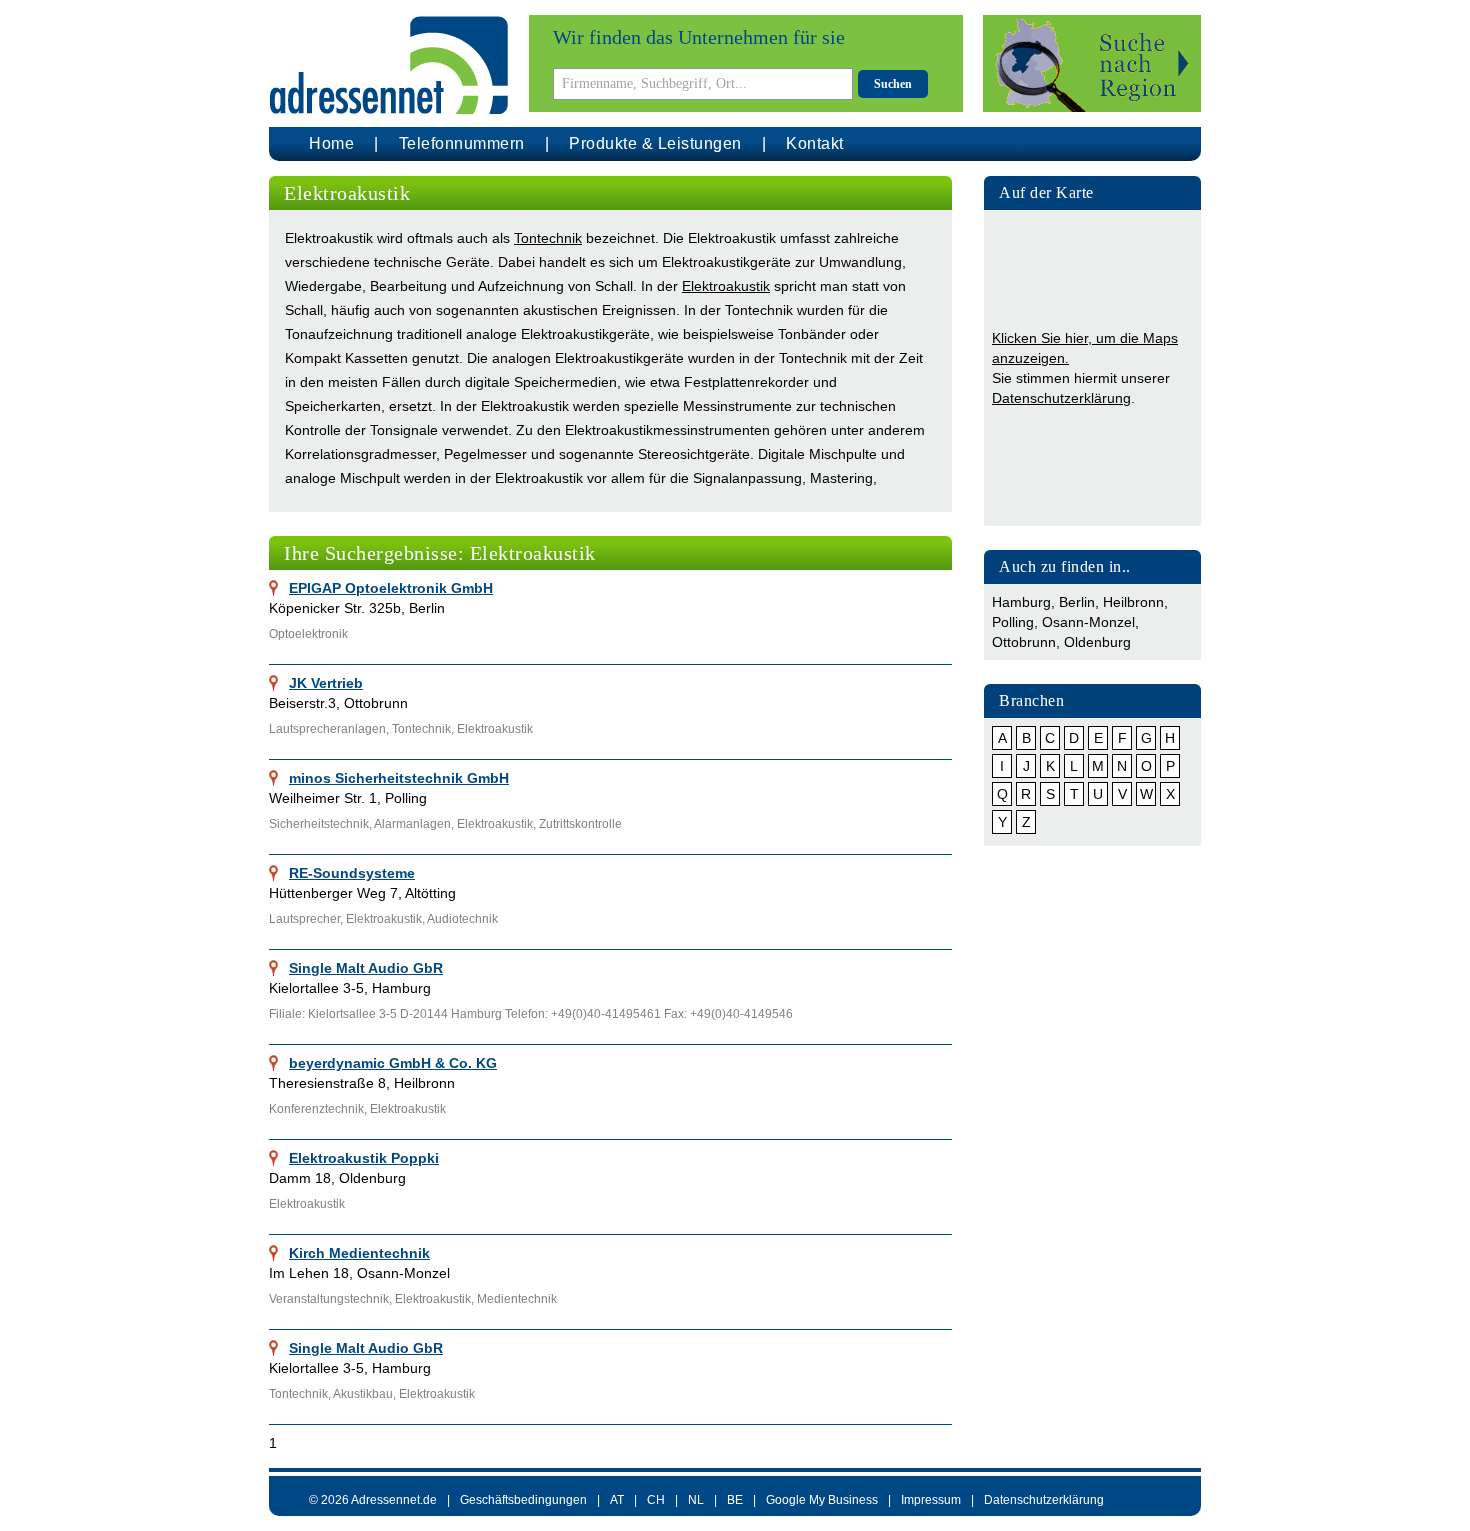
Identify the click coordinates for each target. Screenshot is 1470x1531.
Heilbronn (1133, 602)
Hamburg (1021, 602)
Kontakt (815, 143)
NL (696, 1500)
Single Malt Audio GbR (366, 968)
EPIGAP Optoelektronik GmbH (391, 588)
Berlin (1077, 602)
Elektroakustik (726, 286)
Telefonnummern (462, 143)
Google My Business (822, 1500)
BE (735, 1500)
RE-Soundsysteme (352, 873)
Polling (1013, 622)
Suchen (893, 84)
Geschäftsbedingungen (523, 1500)
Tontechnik (548, 238)
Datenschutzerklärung (1061, 398)
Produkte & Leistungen (655, 143)
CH (656, 1500)
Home (331, 143)
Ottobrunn (1024, 642)
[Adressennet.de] (389, 65)
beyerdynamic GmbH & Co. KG (393, 1063)
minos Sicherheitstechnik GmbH (399, 778)
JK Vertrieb (326, 683)
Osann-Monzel (1088, 622)
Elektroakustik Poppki (364, 1158)
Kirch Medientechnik (359, 1253)
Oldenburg (1097, 642)
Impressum (931, 1500)
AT (617, 1500)
